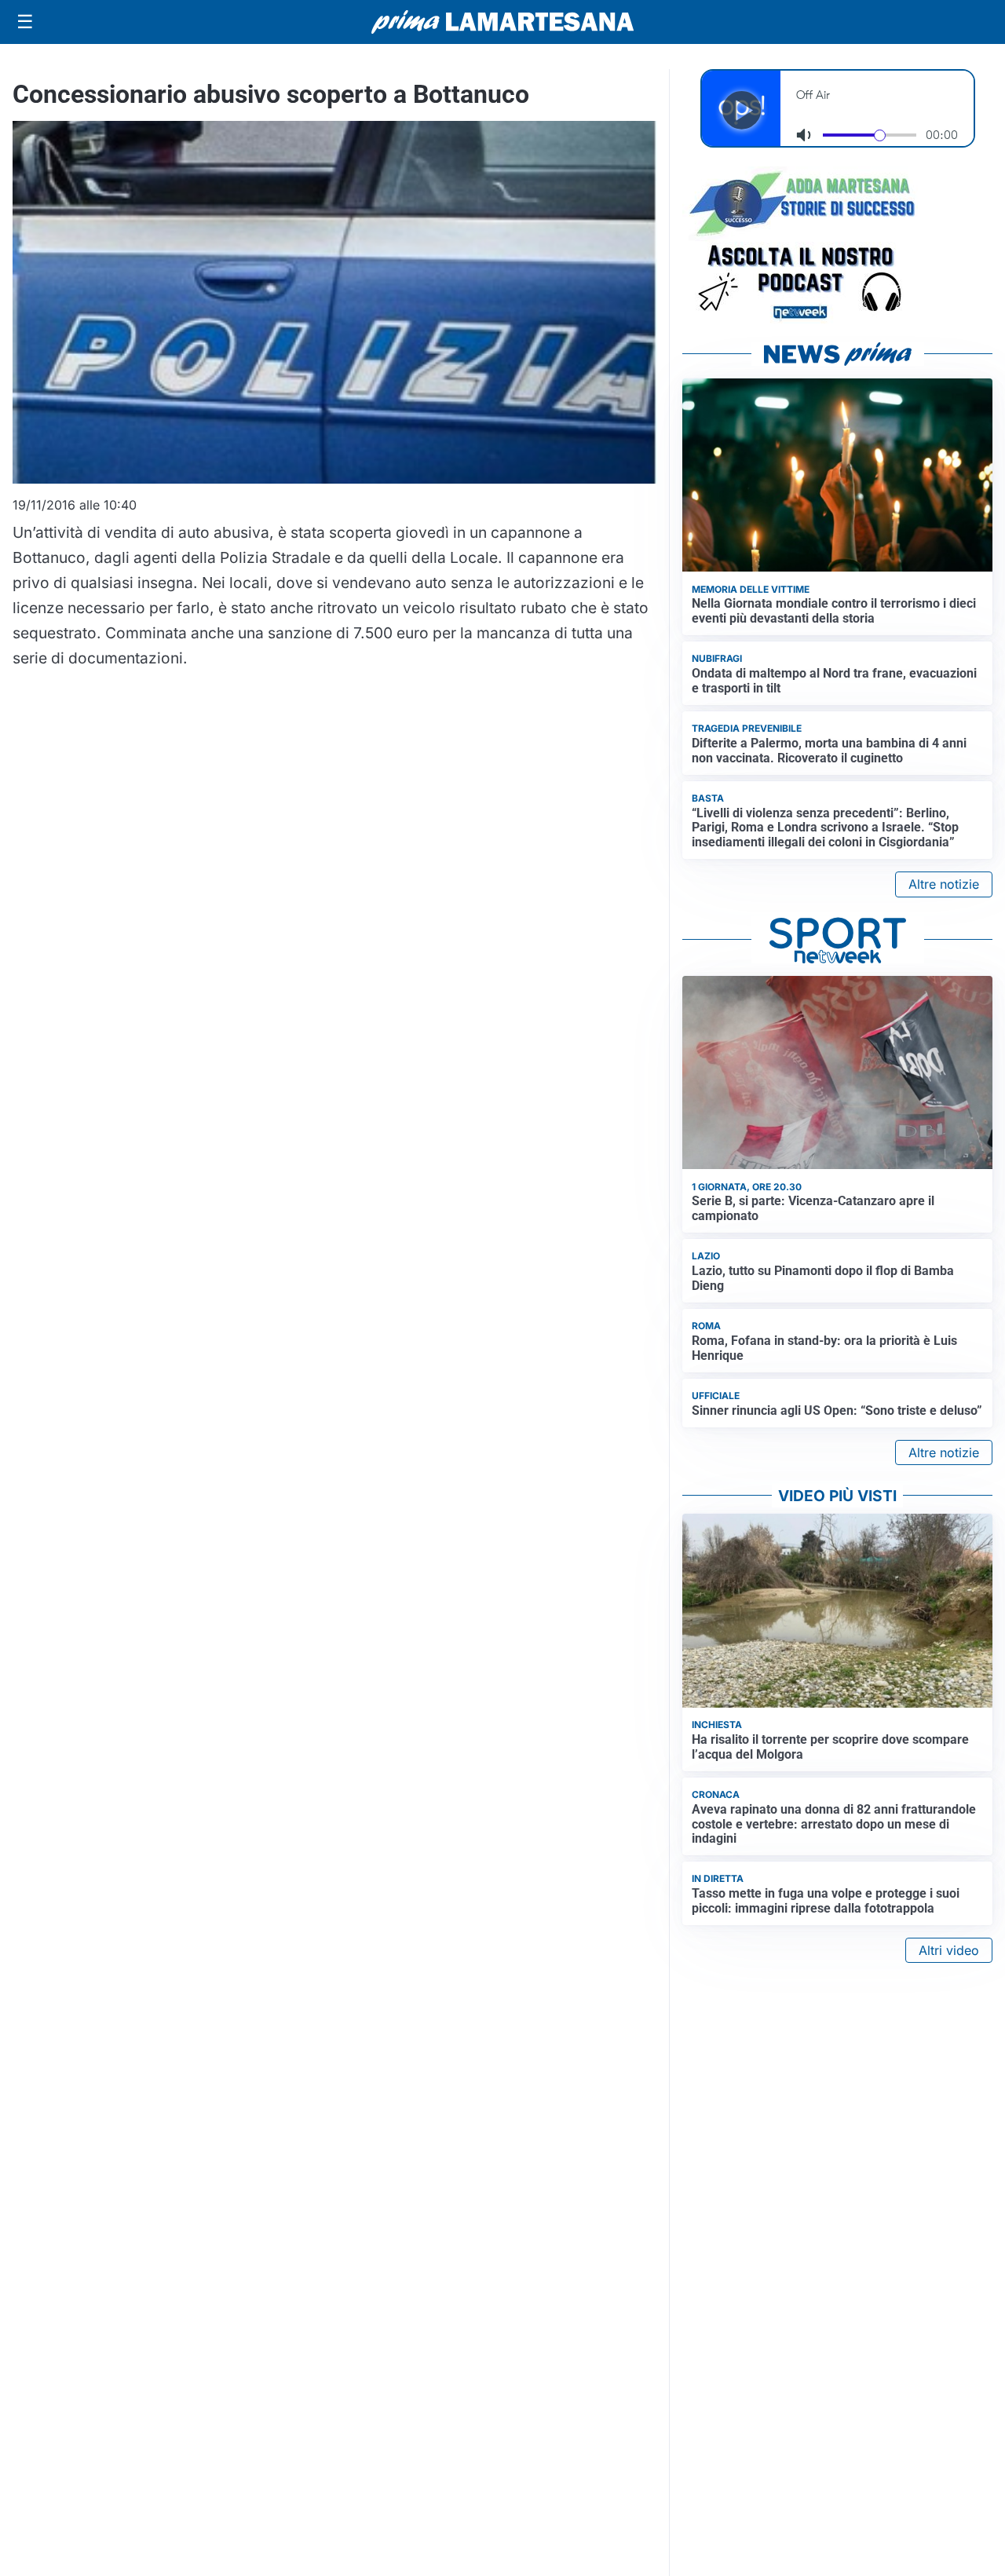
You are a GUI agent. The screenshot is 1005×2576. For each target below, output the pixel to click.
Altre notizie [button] (944, 884)
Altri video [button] (949, 1950)
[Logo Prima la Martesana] (502, 22)
